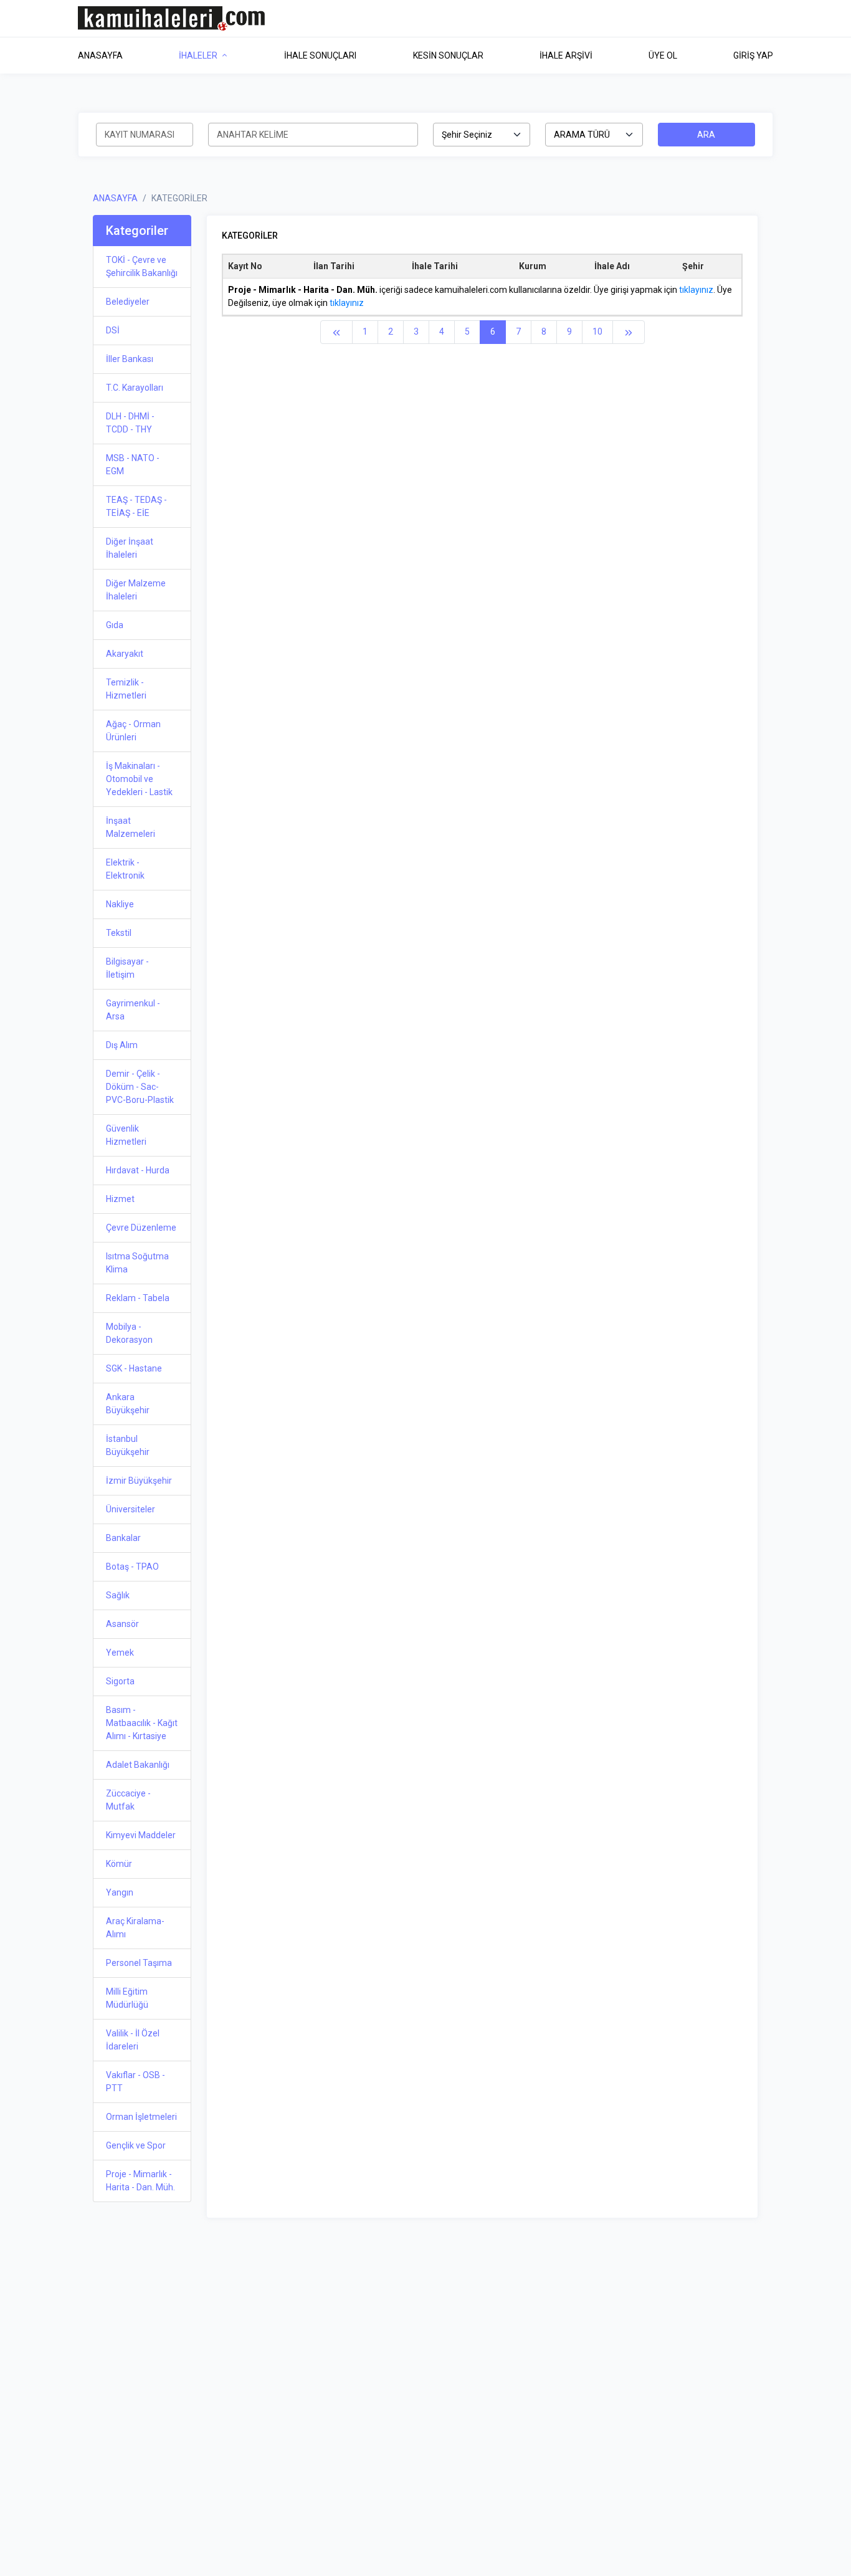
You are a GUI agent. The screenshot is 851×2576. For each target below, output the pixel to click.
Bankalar (123, 1538)
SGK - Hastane (134, 1368)
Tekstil (119, 933)
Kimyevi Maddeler (141, 1835)
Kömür (119, 1864)
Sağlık (118, 1595)
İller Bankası (130, 359)
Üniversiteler (131, 1509)
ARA (706, 135)
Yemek (120, 1653)
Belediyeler (128, 302)
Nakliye (120, 904)
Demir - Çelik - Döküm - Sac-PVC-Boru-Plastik (140, 1087)
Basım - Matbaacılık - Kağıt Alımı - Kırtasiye (142, 1723)
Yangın (120, 1892)
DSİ (113, 330)
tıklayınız (696, 290)
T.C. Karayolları (135, 388)
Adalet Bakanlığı (138, 1765)
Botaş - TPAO (132, 1567)
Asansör (122, 1624)
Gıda (115, 625)
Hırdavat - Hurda (138, 1170)
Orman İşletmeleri (141, 2117)
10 (597, 332)
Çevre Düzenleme (141, 1228)
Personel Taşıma (139, 1963)
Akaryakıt (125, 654)
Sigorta (120, 1681)
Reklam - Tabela (138, 1298)
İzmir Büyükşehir (139, 1481)
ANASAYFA (115, 198)
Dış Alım (122, 1045)
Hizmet (120, 1199)
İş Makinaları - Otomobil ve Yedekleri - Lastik (139, 779)
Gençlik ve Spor (136, 2145)
